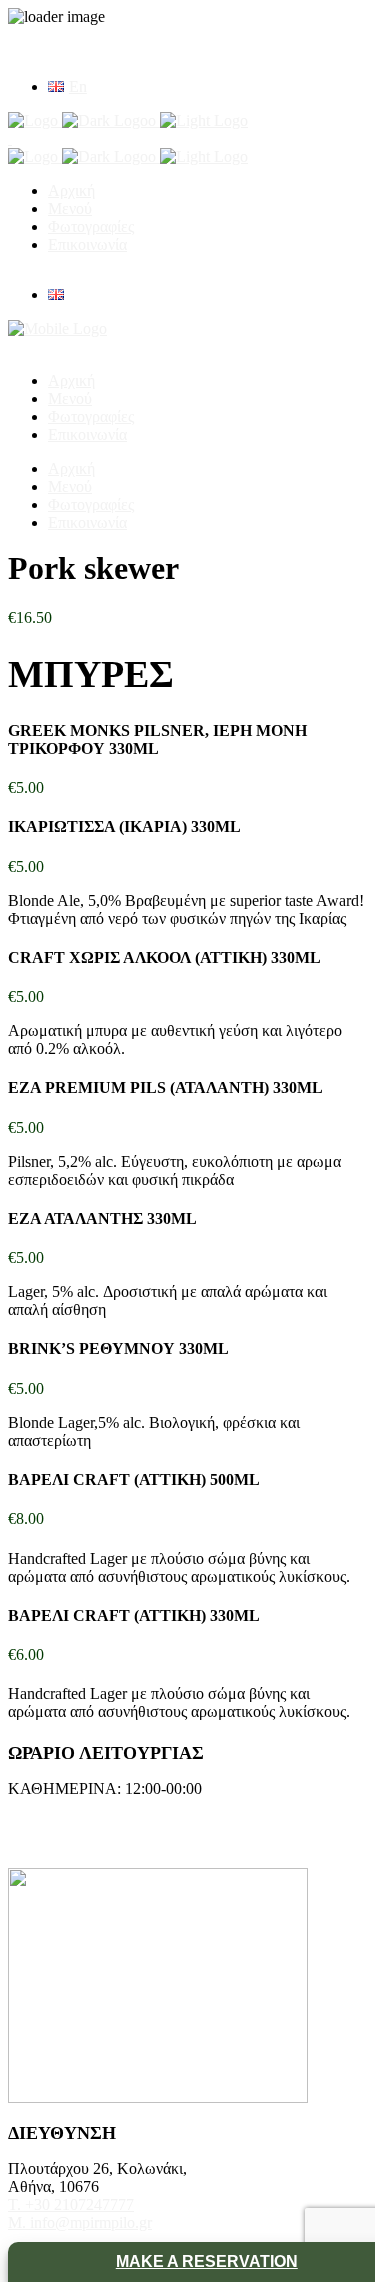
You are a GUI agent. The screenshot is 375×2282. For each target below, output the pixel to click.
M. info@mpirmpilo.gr (80, 2222)
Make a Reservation (207, 2261)
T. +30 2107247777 (71, 2204)
